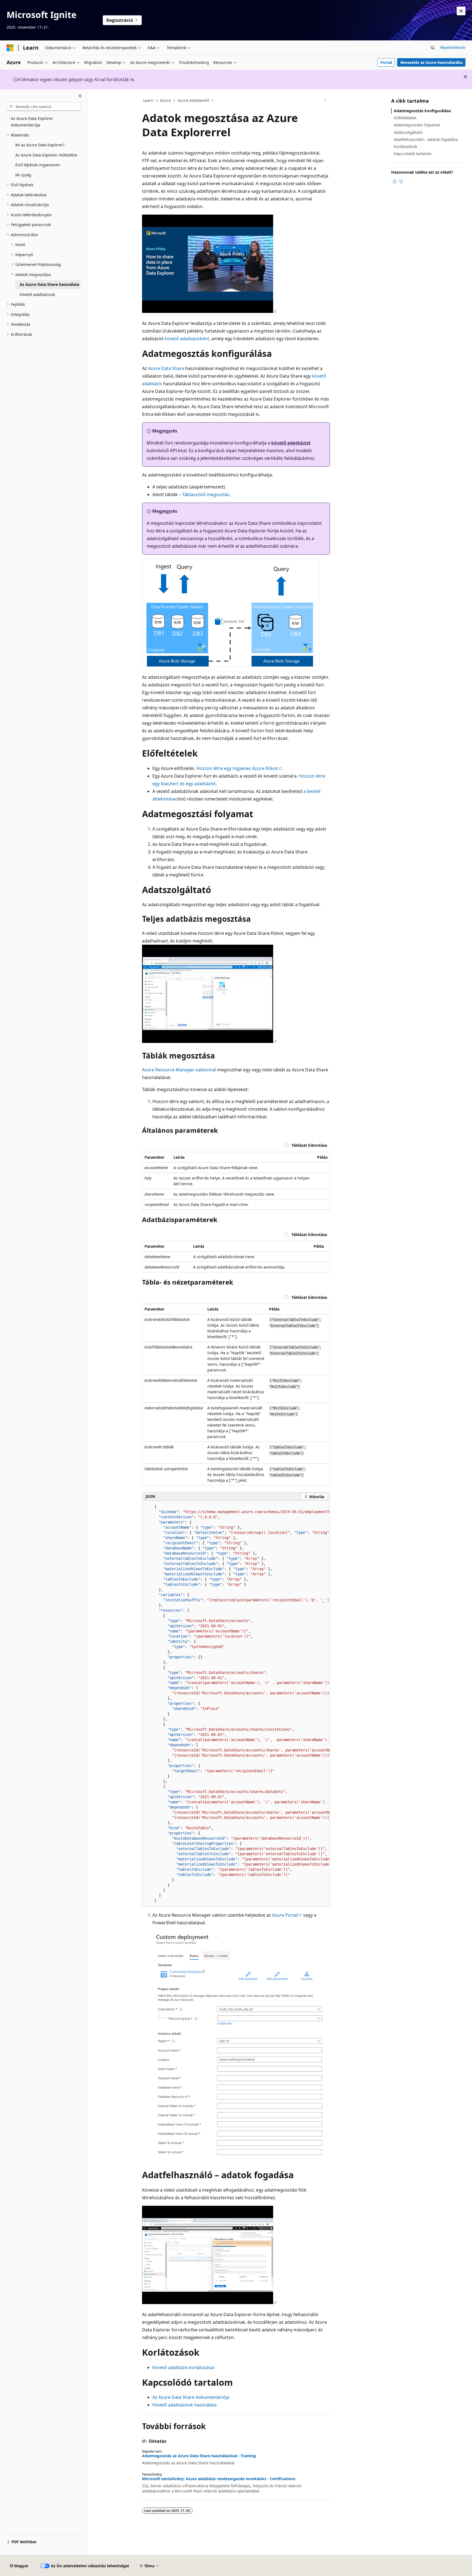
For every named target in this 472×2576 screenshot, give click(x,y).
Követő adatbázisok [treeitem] (37, 294)
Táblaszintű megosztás (206, 494)
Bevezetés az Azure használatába (431, 62)
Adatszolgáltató (408, 132)
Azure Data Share (166, 368)
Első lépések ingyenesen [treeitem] (38, 165)
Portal (386, 62)
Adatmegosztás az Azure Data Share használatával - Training (199, 2456)
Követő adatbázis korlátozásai (183, 2367)
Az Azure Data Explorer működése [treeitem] (46, 155)
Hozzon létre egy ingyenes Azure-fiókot (237, 768)
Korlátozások (405, 146)
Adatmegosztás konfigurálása (422, 111)
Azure (165, 100)
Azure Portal (285, 1915)
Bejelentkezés (453, 47)
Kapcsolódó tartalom (413, 154)
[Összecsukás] (80, 96)
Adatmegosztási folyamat (417, 125)
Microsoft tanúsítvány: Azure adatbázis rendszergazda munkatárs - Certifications (219, 2479)
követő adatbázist (291, 443)
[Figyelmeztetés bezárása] (461, 11)
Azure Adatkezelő (193, 100)
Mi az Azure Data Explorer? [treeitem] (40, 145)
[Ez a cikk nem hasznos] (401, 181)
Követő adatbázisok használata (185, 2405)
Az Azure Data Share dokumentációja (191, 2397)
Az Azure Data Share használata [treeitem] (49, 284)
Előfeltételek (405, 118)
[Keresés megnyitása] (433, 48)
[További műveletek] (325, 101)
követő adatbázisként (187, 339)
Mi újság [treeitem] (23, 175)
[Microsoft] (10, 48)
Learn (148, 100)
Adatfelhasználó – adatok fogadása (426, 139)
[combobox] (44, 106)
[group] (236, 1704)
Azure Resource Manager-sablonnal (179, 1070)
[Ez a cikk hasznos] (394, 181)
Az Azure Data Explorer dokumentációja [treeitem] (32, 122)
